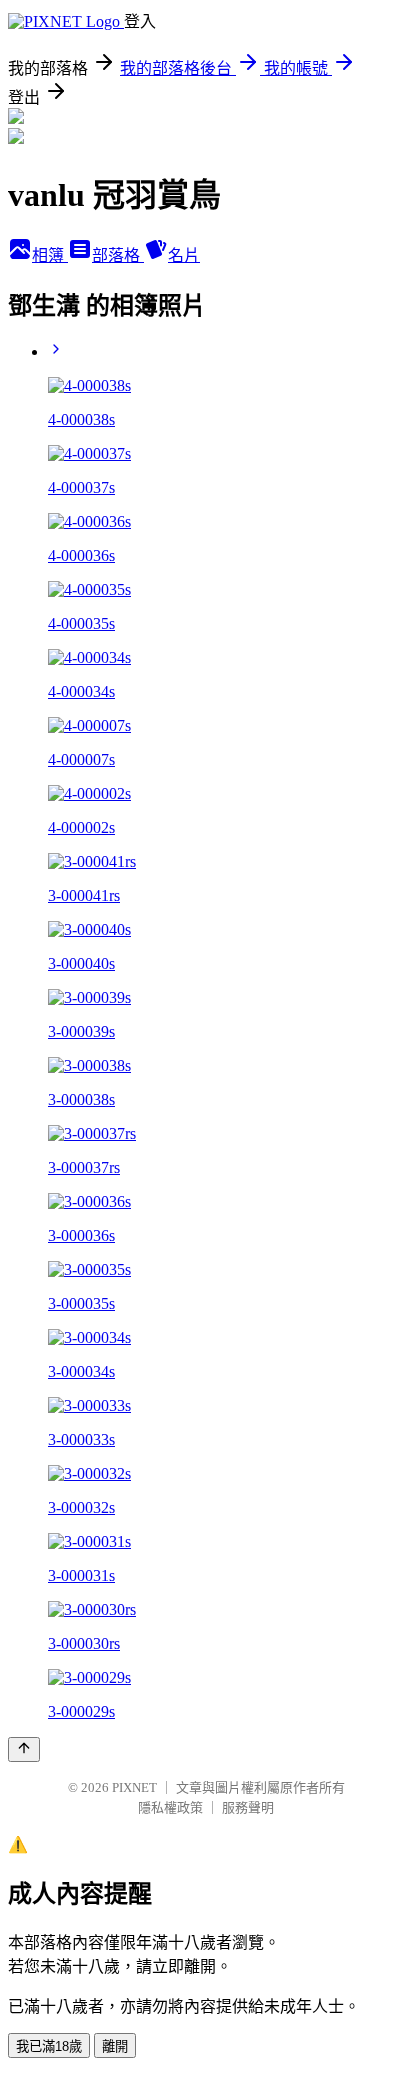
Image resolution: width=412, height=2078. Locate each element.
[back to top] (24, 1749)
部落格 (118, 255)
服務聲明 (248, 1807)
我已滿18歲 (49, 2046)
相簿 (50, 255)
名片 (184, 255)
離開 (115, 2046)
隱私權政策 (170, 1807)
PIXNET (134, 1787)
